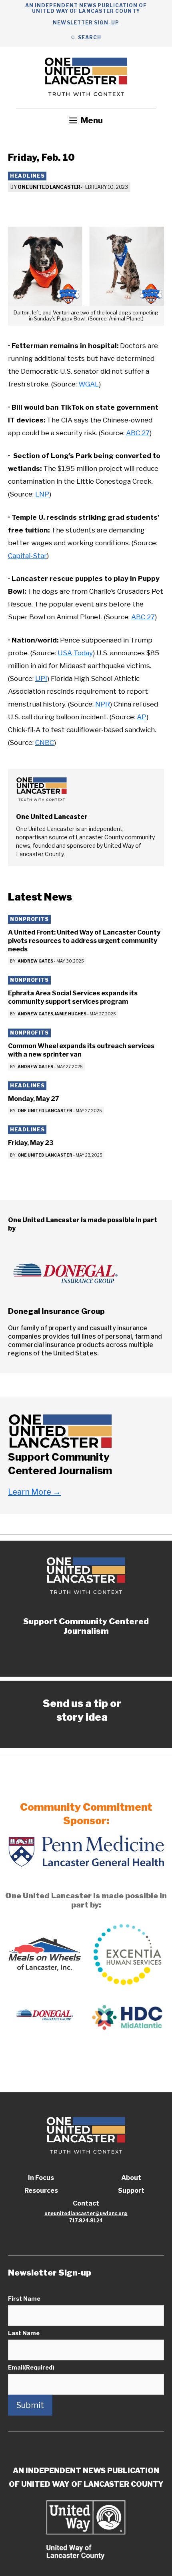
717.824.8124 (86, 2221)
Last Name (24, 2333)
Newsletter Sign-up (86, 23)
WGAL (89, 384)
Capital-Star (27, 556)
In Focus (41, 2178)
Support (131, 2191)
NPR (103, 704)
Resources (41, 2191)
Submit (30, 2405)
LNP (42, 494)
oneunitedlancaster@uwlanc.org (86, 2213)
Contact (86, 2203)
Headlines (27, 176)
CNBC (45, 743)
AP (142, 717)
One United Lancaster (49, 187)
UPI (41, 679)
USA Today (75, 653)
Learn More (34, 1492)
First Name (24, 2299)
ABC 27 (138, 433)
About (131, 2178)
